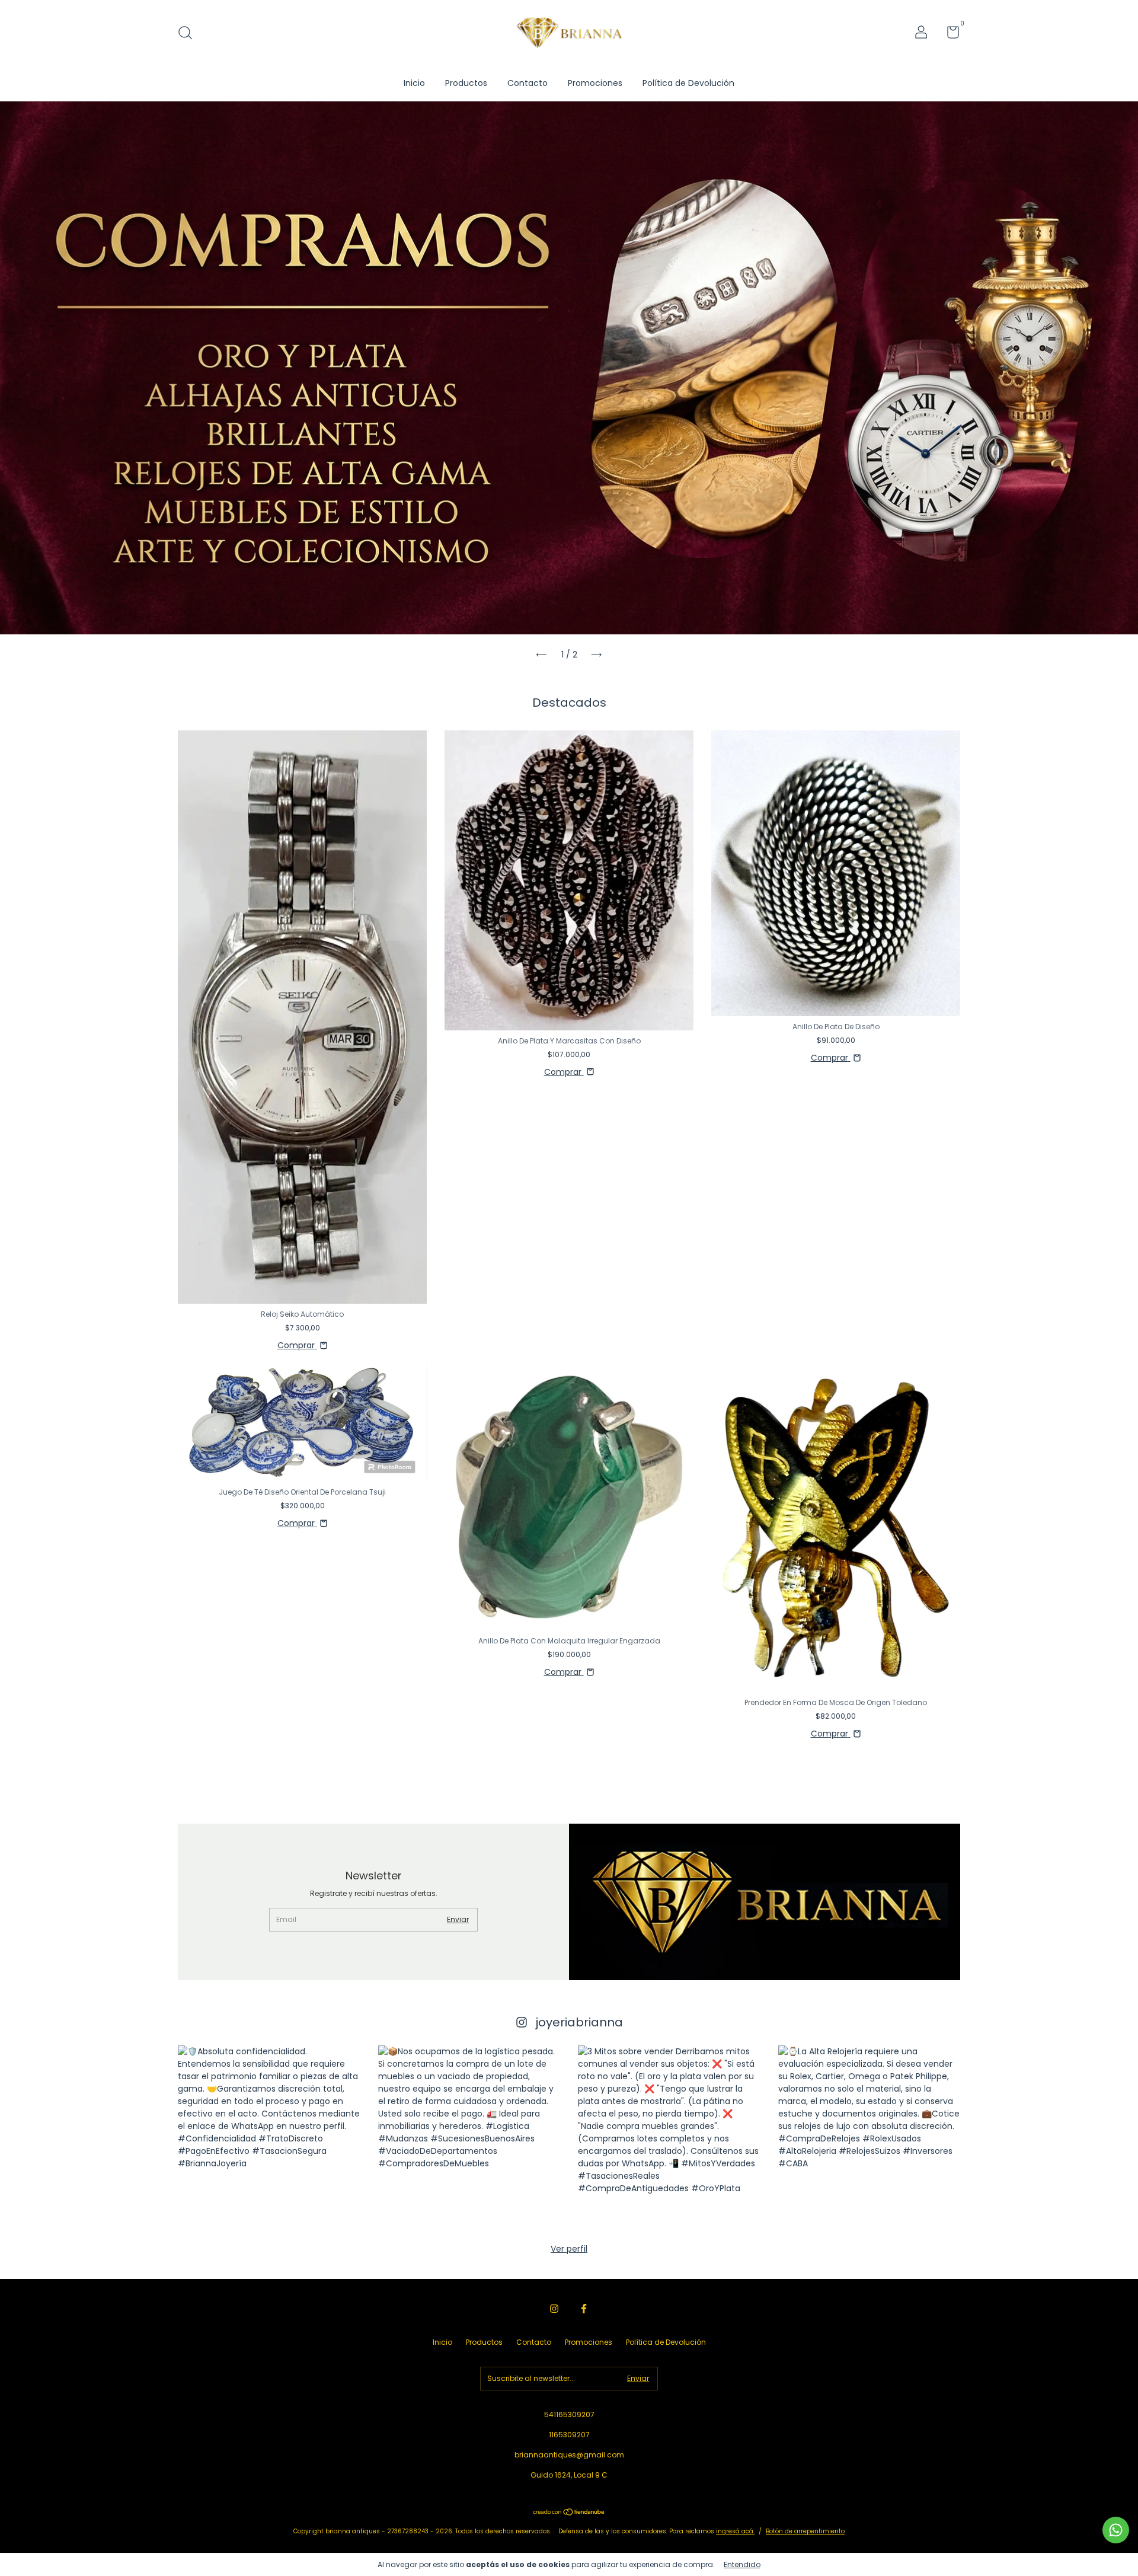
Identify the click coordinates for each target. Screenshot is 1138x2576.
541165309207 (569, 2414)
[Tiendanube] (569, 2513)
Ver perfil (569, 2249)
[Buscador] (189, 33)
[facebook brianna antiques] (584, 2309)
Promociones (595, 83)
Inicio (414, 83)
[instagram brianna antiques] (554, 2309)
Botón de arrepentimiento (805, 2531)
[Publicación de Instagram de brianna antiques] (269, 2137)
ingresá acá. (735, 2531)
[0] (949, 35)
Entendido (742, 2564)
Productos (466, 83)
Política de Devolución (688, 83)
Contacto (528, 83)
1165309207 (569, 2435)
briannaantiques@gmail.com (569, 2455)
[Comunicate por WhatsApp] (1116, 2530)
